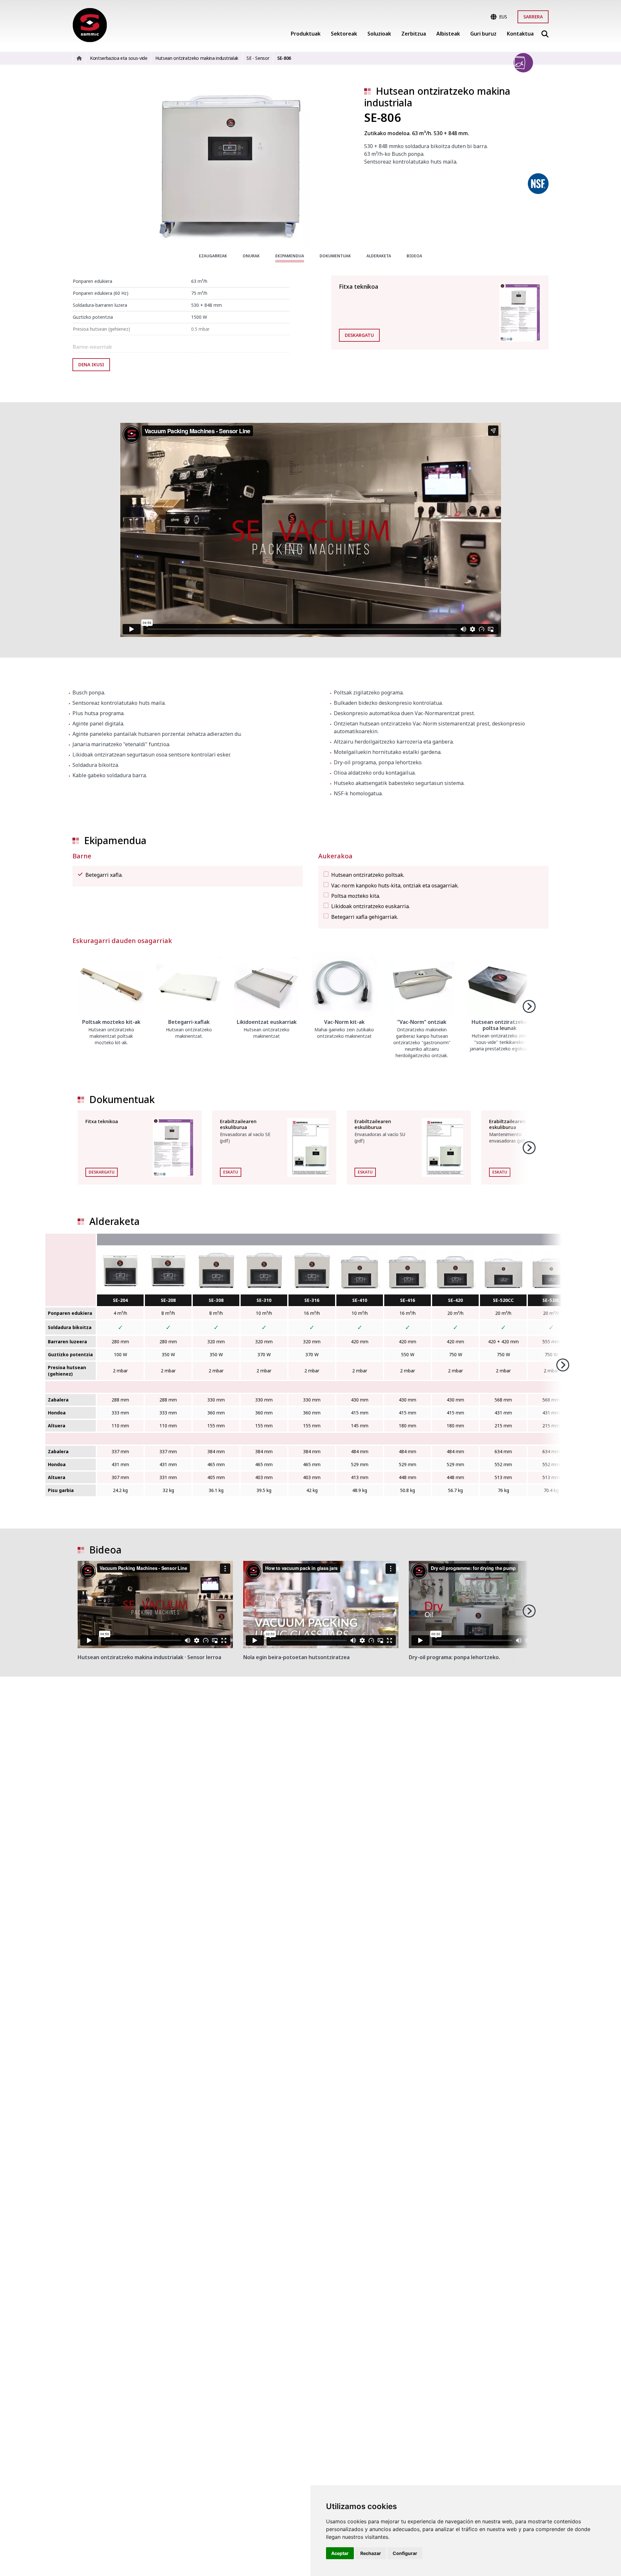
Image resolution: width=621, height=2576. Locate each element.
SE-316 (312, 1300)
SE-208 (168, 1300)
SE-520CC (503, 1300)
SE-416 (408, 1300)
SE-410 (360, 1300)
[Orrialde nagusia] (90, 25)
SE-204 (120, 1300)
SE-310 (264, 1300)
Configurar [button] (405, 2553)
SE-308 (216, 1300)
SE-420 (455, 1300)
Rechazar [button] (371, 2553)
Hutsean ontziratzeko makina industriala (437, 97)
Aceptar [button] (340, 2553)
